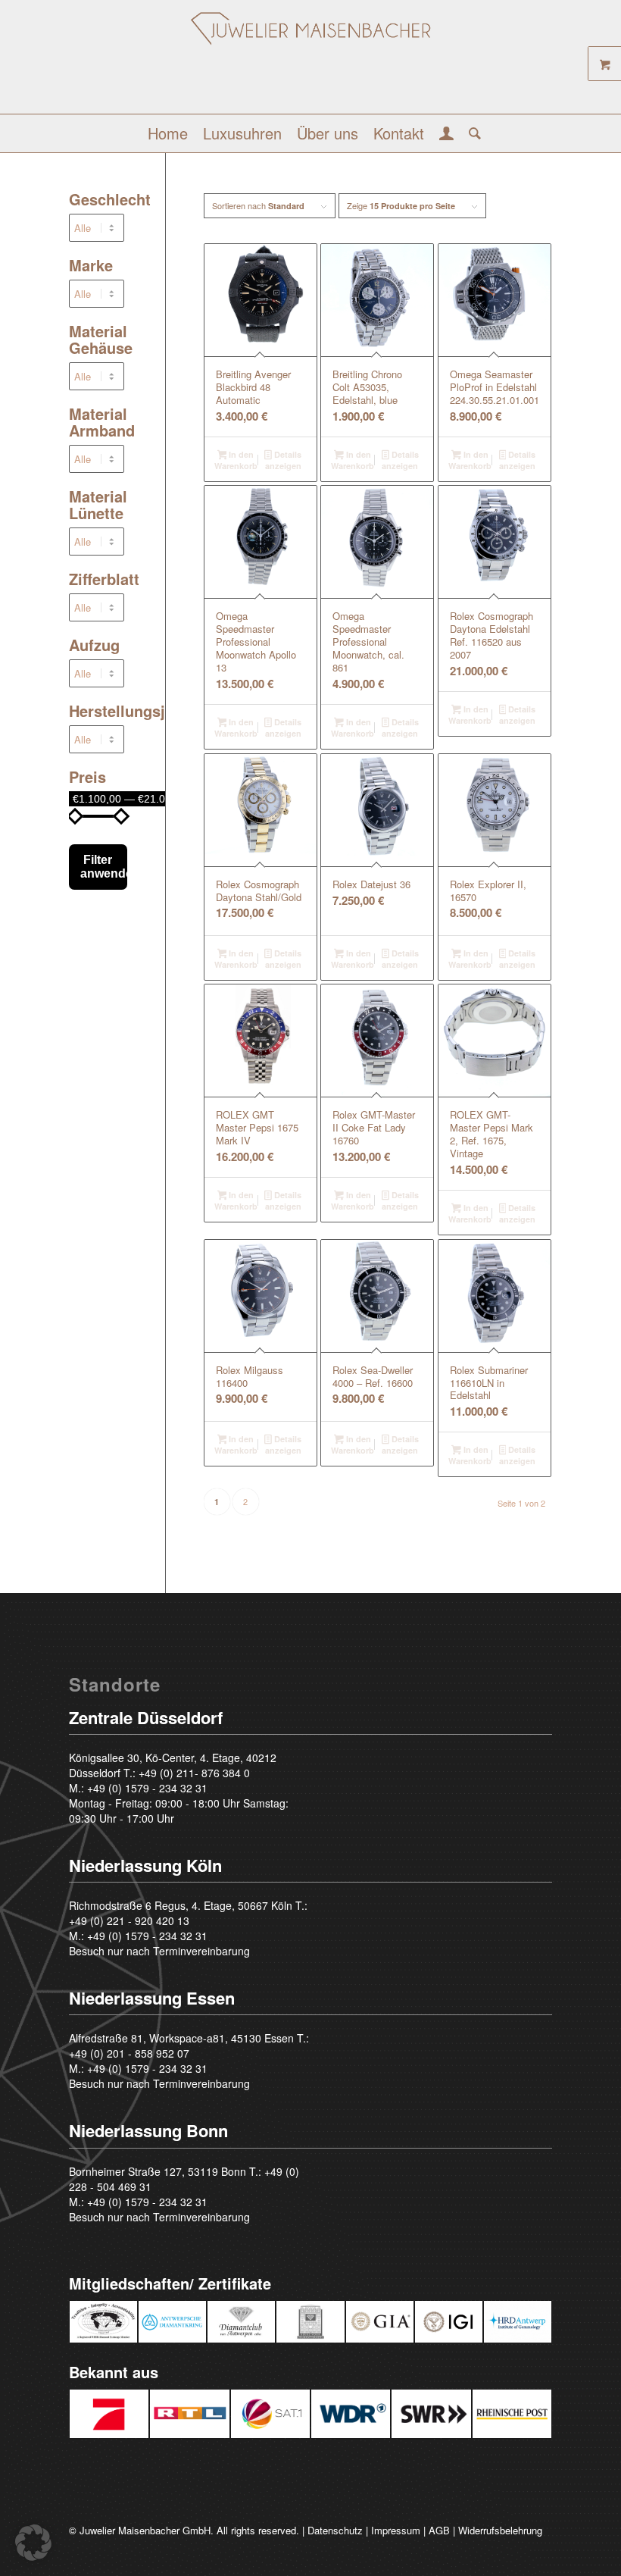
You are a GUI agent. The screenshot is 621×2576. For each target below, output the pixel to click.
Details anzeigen (283, 460)
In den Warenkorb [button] (236, 460)
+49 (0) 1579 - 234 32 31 (147, 1788)
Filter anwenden (104, 867)
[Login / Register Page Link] (446, 135)
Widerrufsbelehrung (500, 2530)
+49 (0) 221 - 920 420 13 (129, 1920)
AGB (439, 2530)
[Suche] (471, 133)
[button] (33, 2543)
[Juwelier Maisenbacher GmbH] (311, 63)
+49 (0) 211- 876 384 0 (194, 1773)
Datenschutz (335, 2530)
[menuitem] (168, 133)
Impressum (396, 2530)
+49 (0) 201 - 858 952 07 (129, 2053)
